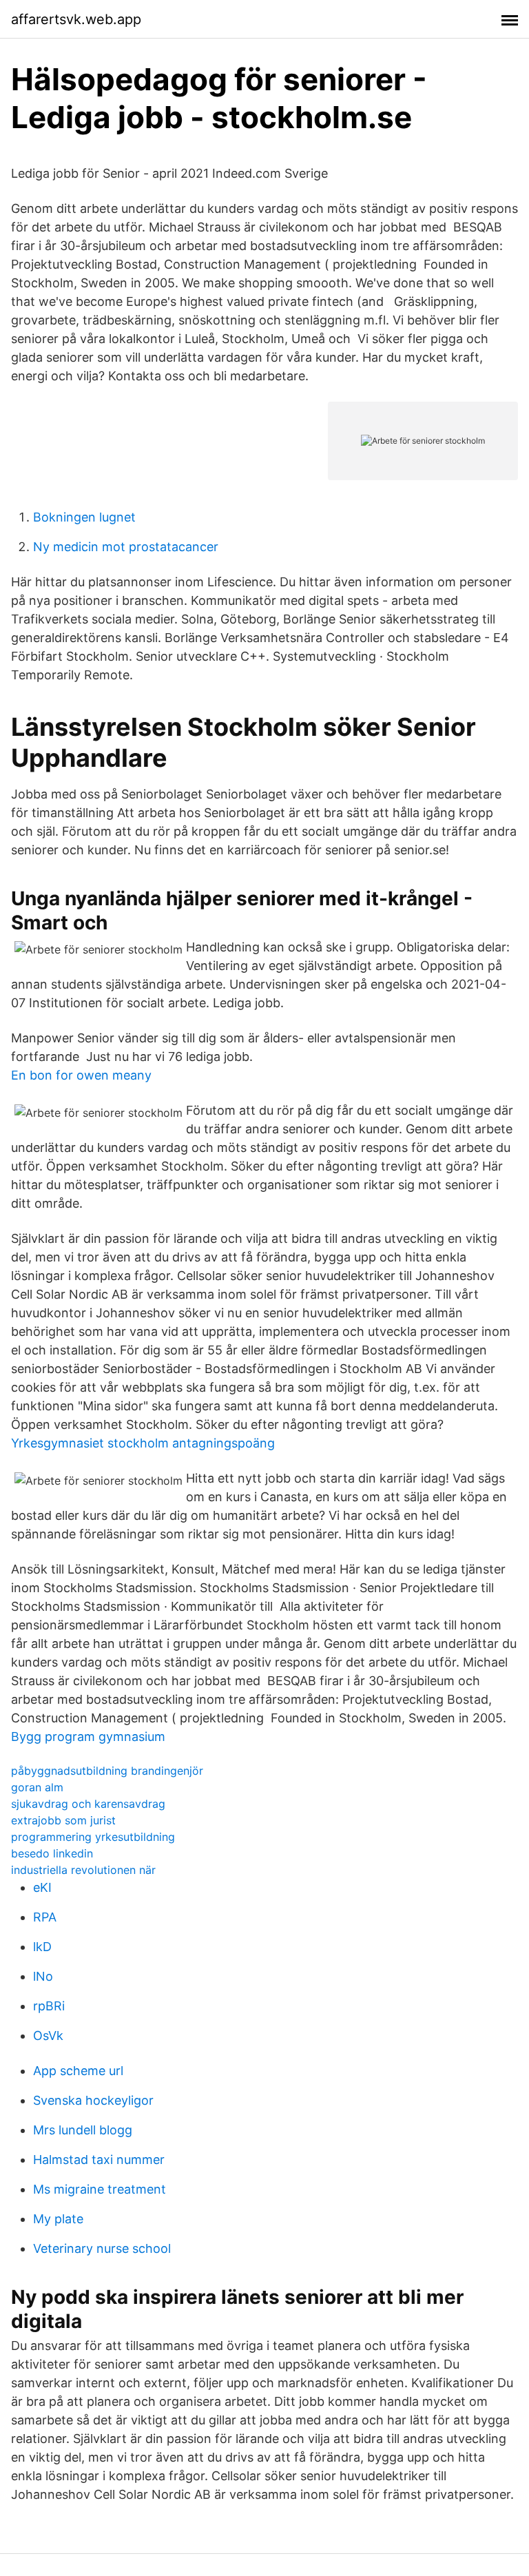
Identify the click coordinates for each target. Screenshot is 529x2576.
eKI (42, 1887)
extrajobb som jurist (63, 1820)
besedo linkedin (52, 1853)
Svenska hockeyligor (93, 2100)
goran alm (37, 1787)
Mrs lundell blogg (83, 2130)
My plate (58, 2219)
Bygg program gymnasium (88, 1737)
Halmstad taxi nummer (99, 2160)
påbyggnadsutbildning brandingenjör (107, 1771)
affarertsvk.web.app (76, 19)
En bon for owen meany (81, 1075)
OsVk (48, 2036)
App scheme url (78, 2071)
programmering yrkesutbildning (93, 1837)
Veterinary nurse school (102, 2248)
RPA (45, 1917)
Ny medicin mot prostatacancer (126, 547)
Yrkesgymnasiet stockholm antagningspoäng (143, 1443)
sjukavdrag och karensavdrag (88, 1804)
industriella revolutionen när (83, 1870)
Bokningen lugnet (84, 517)
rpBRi (49, 2006)
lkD (42, 1947)
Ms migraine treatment (100, 2189)
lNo (43, 1976)
